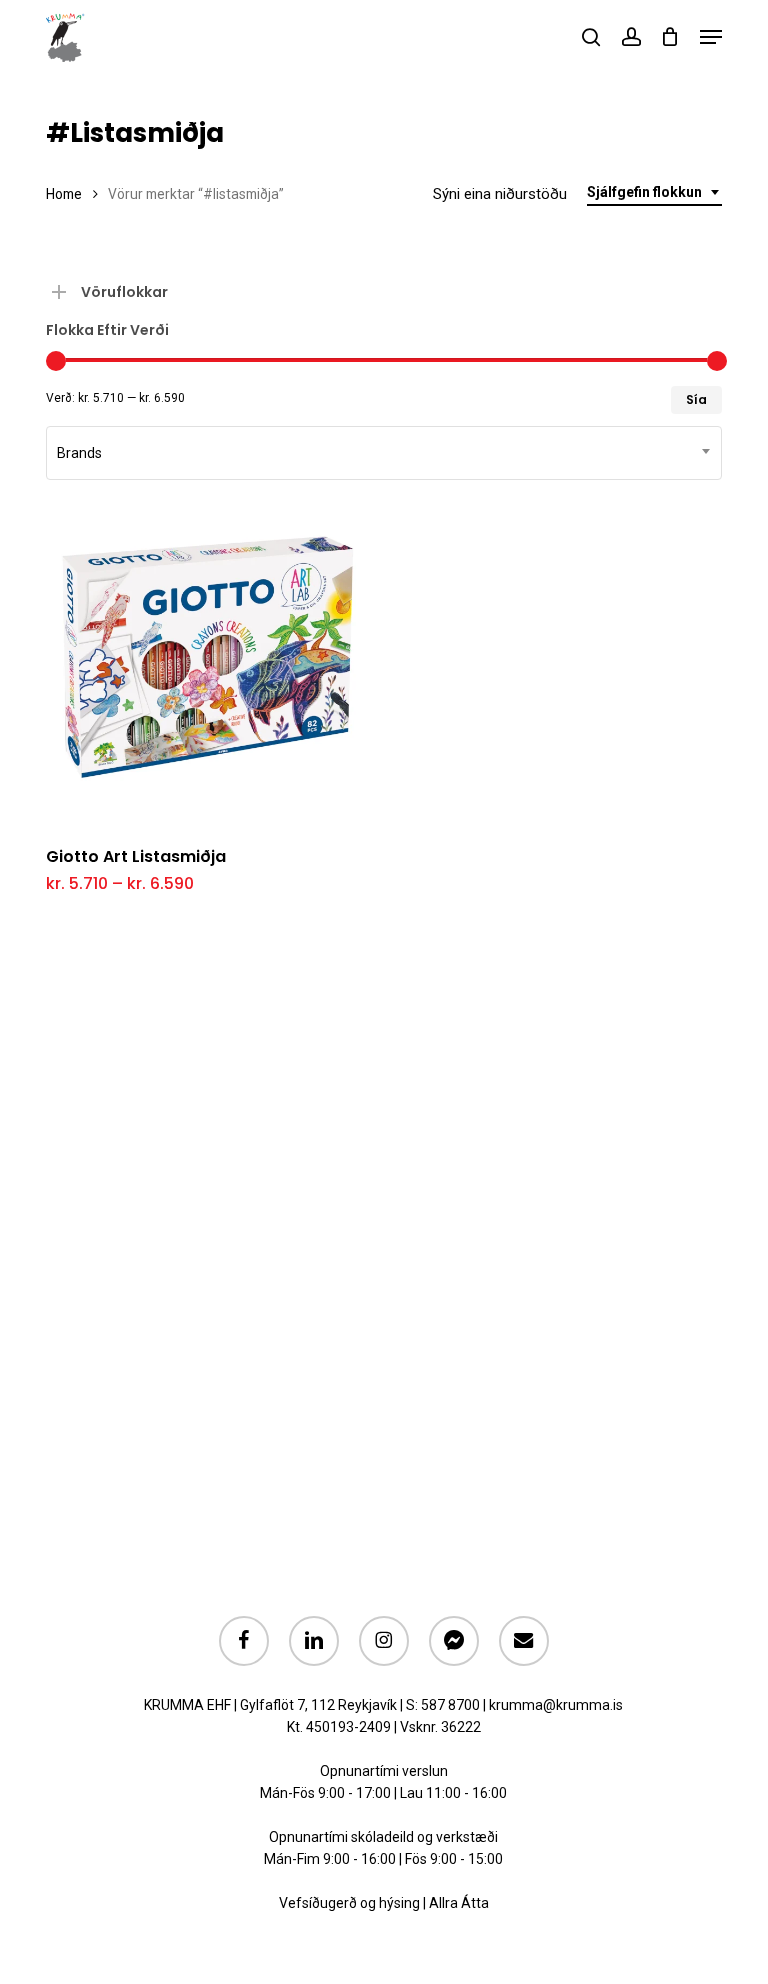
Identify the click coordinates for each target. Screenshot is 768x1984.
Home (64, 194)
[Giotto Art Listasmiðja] (207, 666)
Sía (696, 399)
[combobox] (654, 192)
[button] (711, 37)
